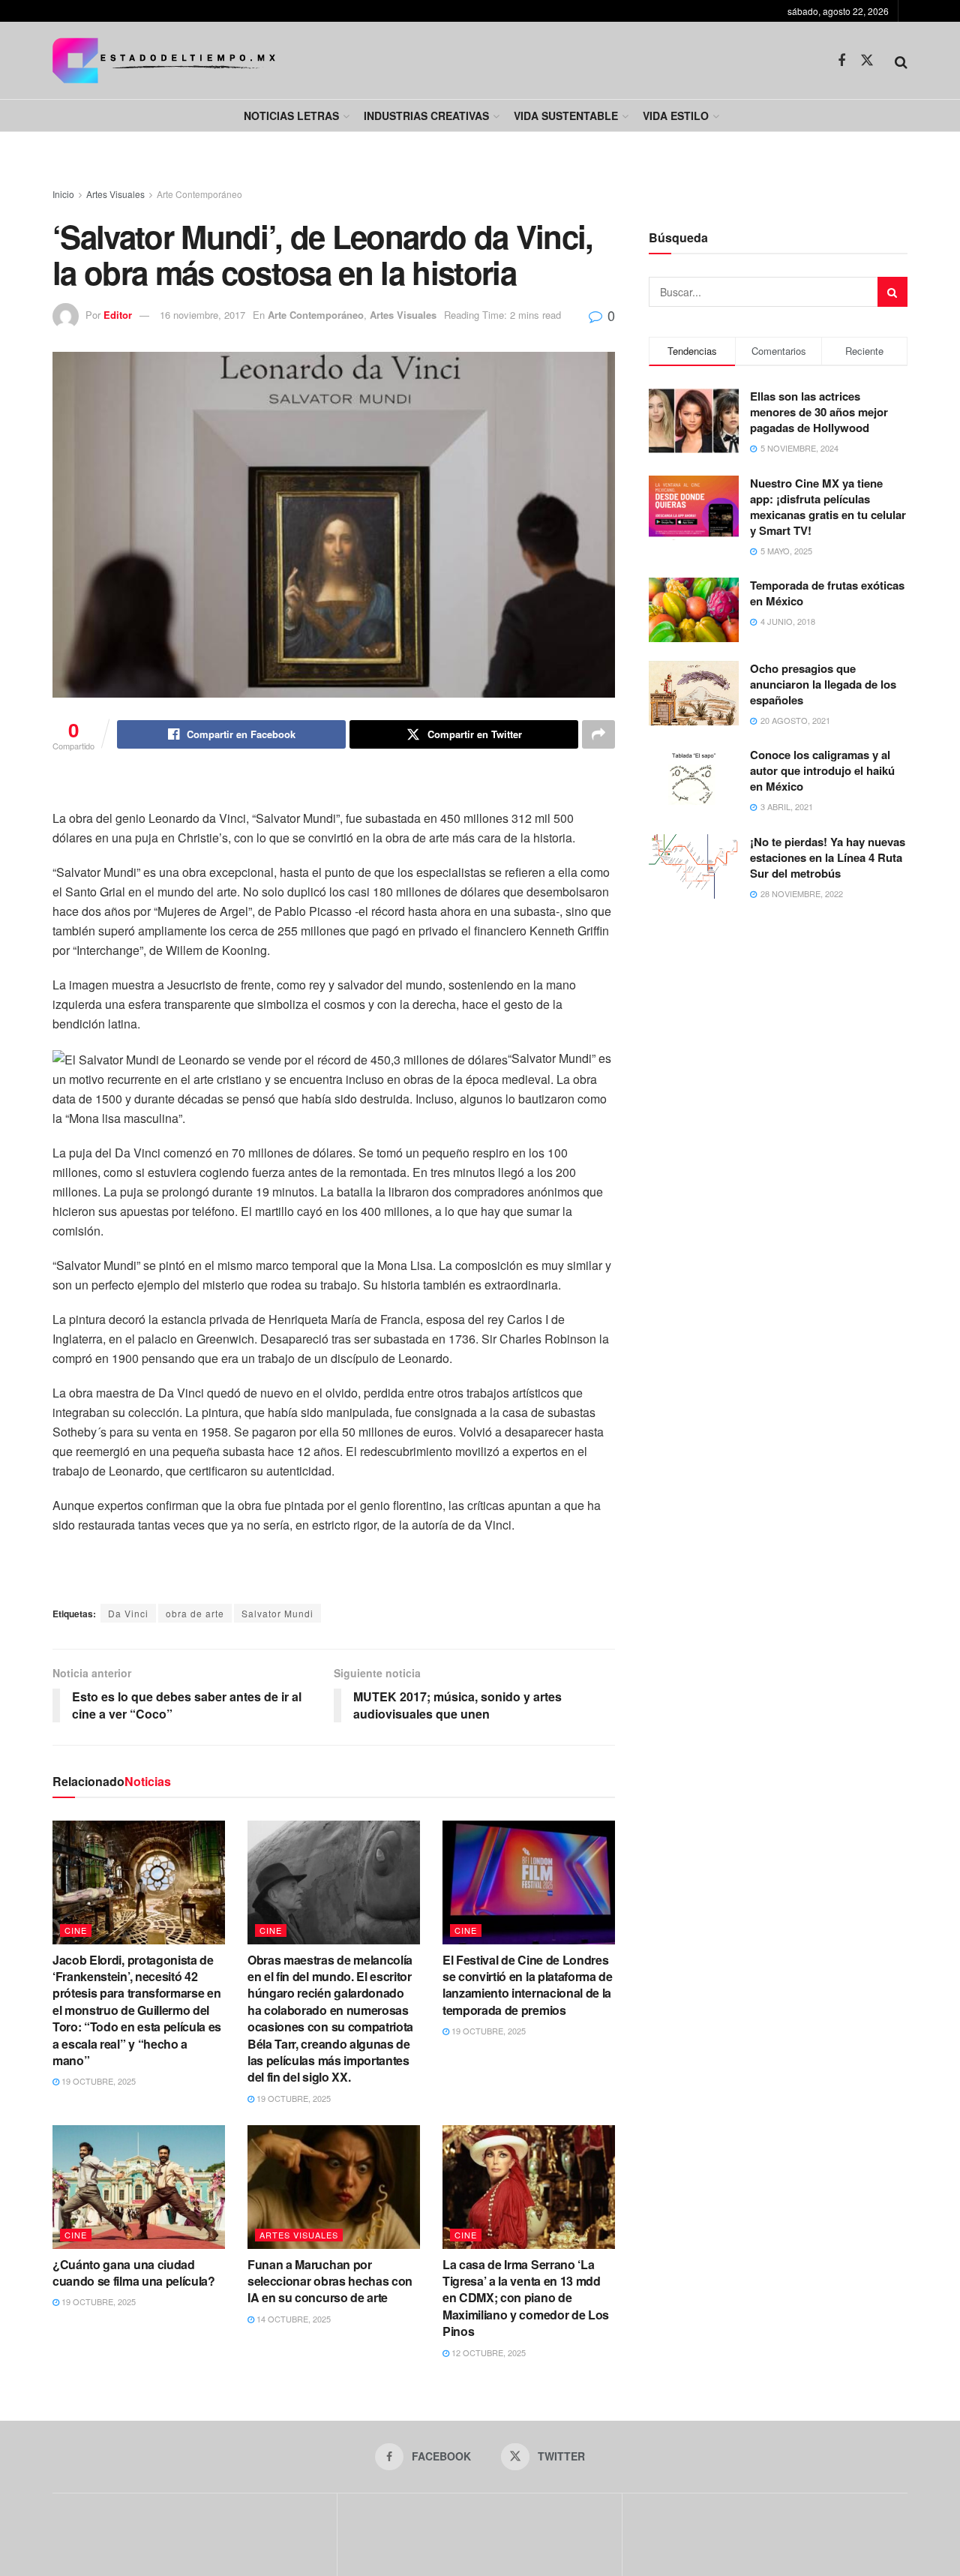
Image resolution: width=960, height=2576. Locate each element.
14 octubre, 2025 (292, 2319)
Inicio (63, 194)
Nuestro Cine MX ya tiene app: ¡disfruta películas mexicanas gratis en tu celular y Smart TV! (828, 507)
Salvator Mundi (277, 1613)
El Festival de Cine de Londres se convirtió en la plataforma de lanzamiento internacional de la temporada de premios (528, 1985)
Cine (76, 1930)
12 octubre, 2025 (487, 2352)
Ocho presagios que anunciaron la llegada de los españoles (823, 684)
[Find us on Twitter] (867, 60)
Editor (118, 315)
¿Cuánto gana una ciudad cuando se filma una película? (134, 2273)
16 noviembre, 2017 (202, 315)
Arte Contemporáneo (199, 194)
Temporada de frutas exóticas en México (827, 593)
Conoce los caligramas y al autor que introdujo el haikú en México (822, 770)
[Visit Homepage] (164, 60)
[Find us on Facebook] (841, 61)
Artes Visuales (115, 194)
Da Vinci (128, 1613)
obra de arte (195, 1613)
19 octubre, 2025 (97, 2081)
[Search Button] (901, 61)
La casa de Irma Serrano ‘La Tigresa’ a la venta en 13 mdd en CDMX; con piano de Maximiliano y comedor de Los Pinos (526, 2298)
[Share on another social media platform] (598, 734)
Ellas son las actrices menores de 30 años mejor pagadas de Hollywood (819, 412)
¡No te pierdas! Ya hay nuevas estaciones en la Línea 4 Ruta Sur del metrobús (828, 857)
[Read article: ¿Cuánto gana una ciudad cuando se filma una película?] (139, 2187)
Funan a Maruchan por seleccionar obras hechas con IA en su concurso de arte (330, 2281)
